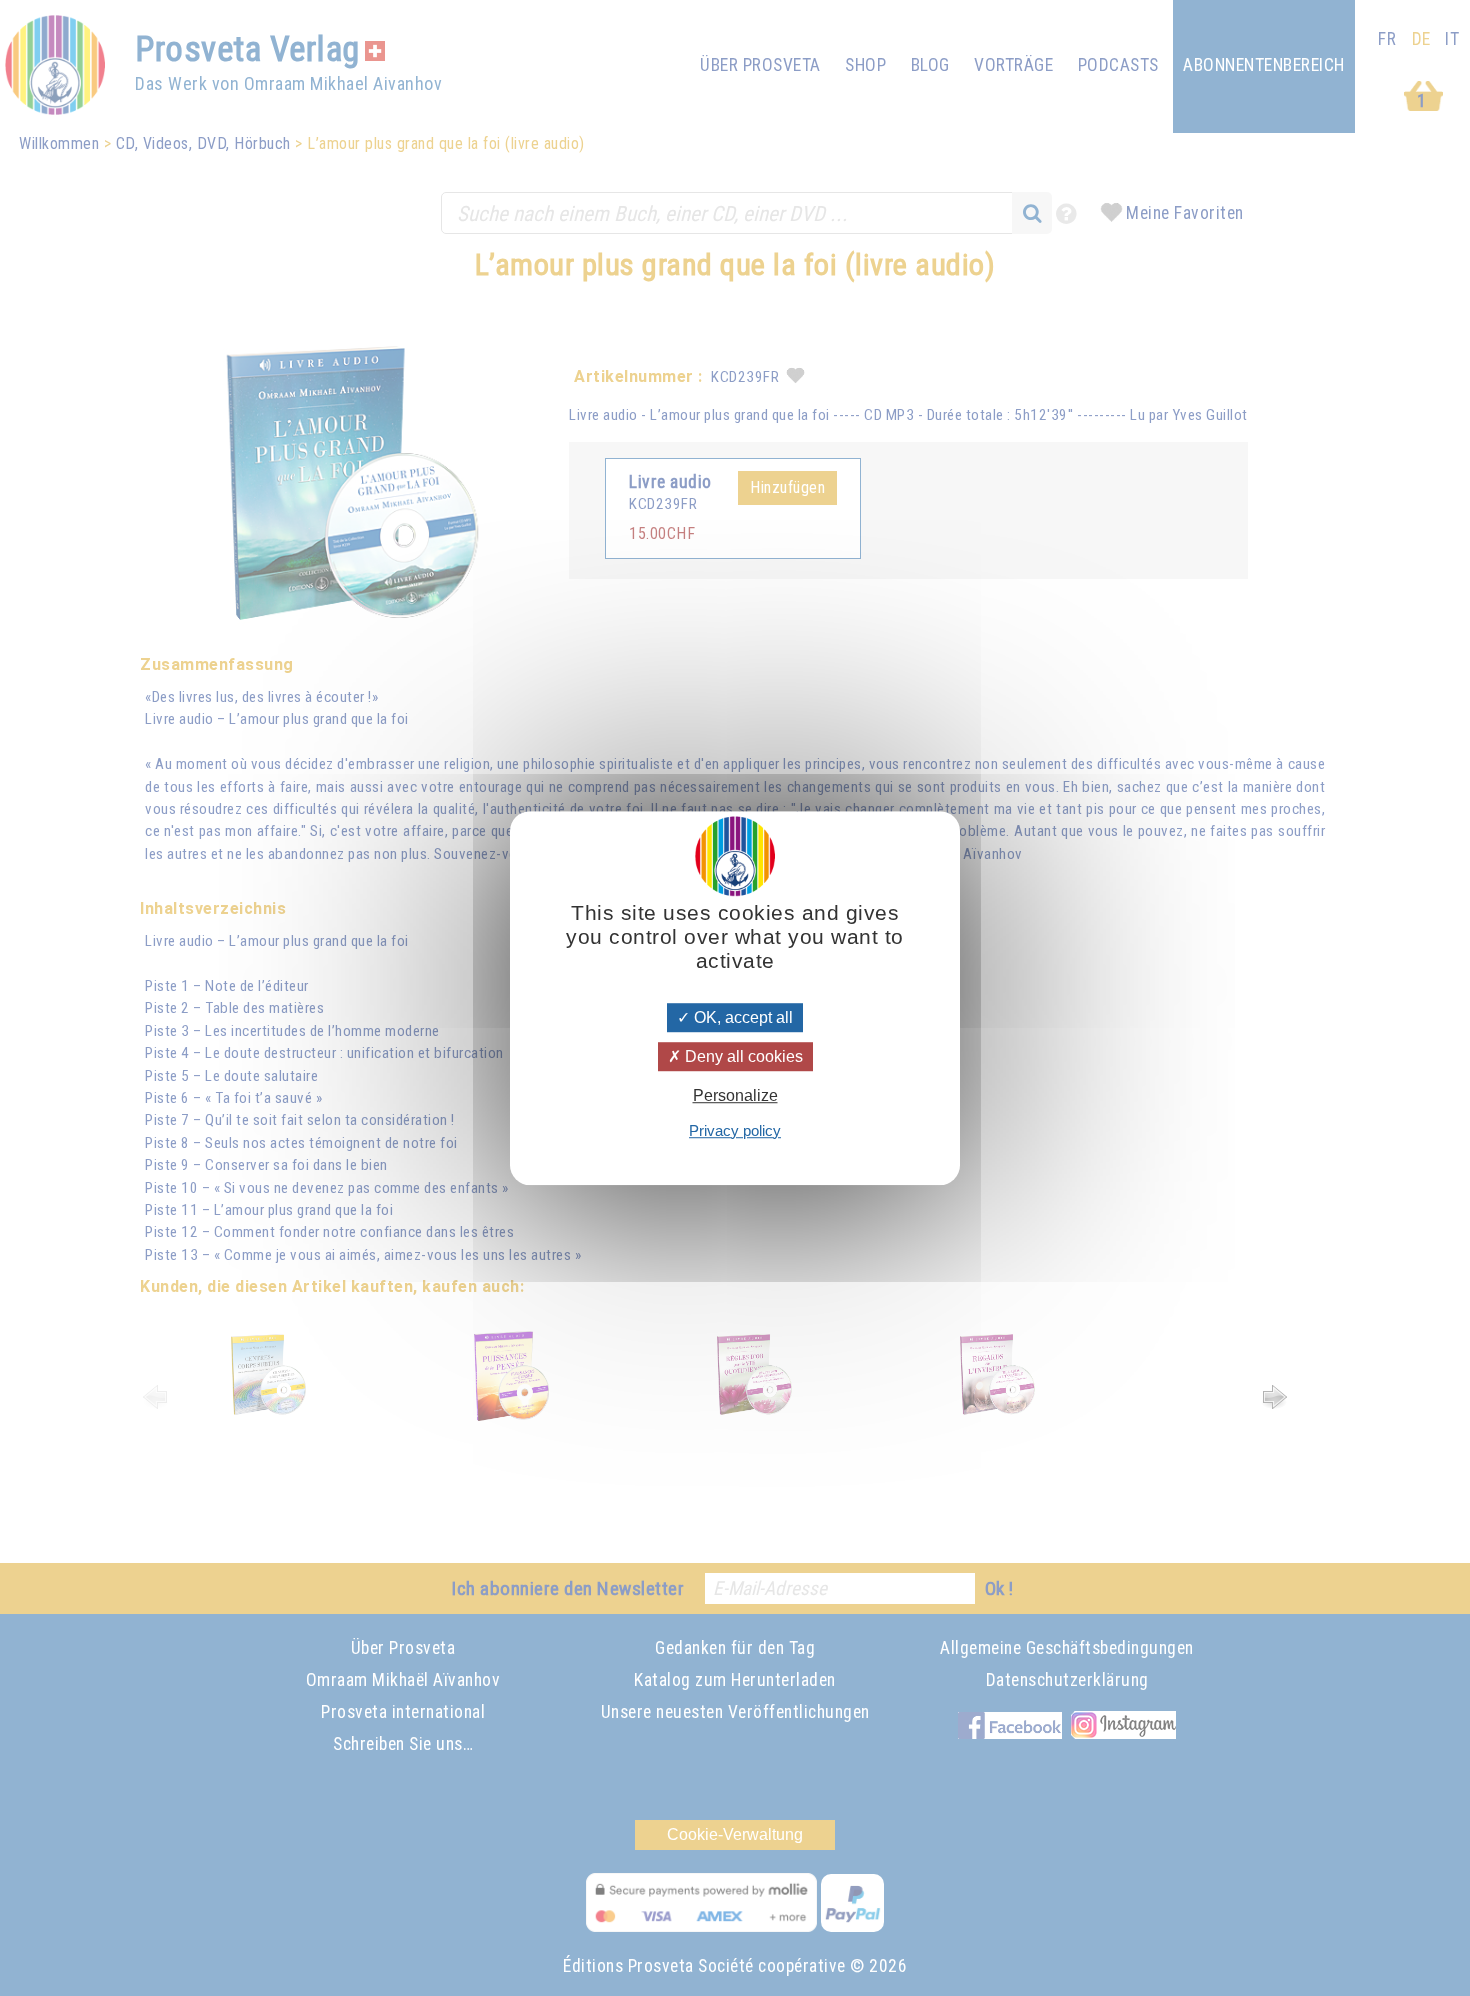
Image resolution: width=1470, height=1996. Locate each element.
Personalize (735, 1096)
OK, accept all (741, 1017)
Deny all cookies (742, 1056)
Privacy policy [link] (735, 1130)
